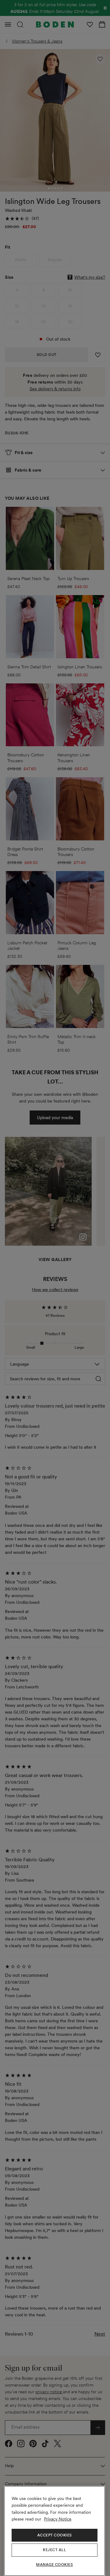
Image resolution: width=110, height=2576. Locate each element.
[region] (55, 2531)
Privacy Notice (58, 2519)
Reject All (54, 2550)
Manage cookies (54, 2565)
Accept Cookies (55, 2535)
